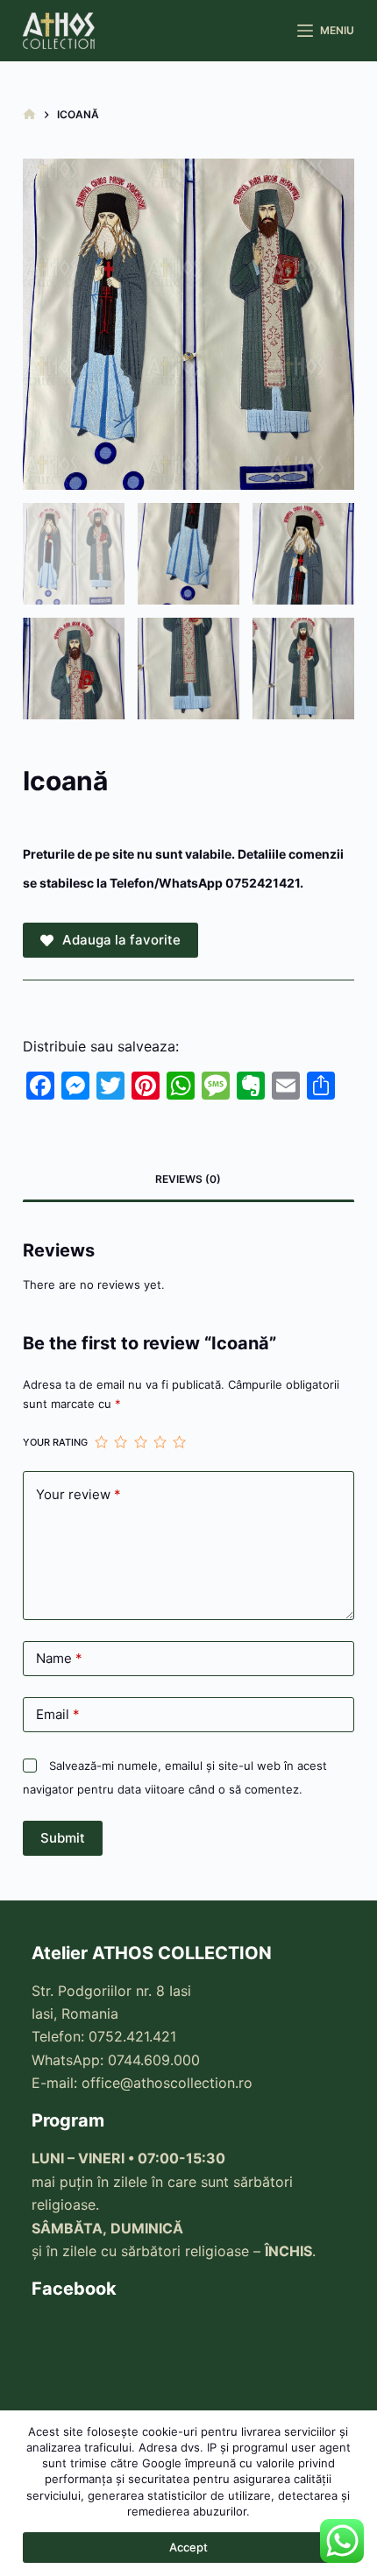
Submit (63, 1838)
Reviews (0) (188, 1179)
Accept (188, 2547)
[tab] (188, 1179)
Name (59, 1658)
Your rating (55, 1442)
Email (58, 1714)
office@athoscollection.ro (167, 2083)
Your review (78, 1494)
